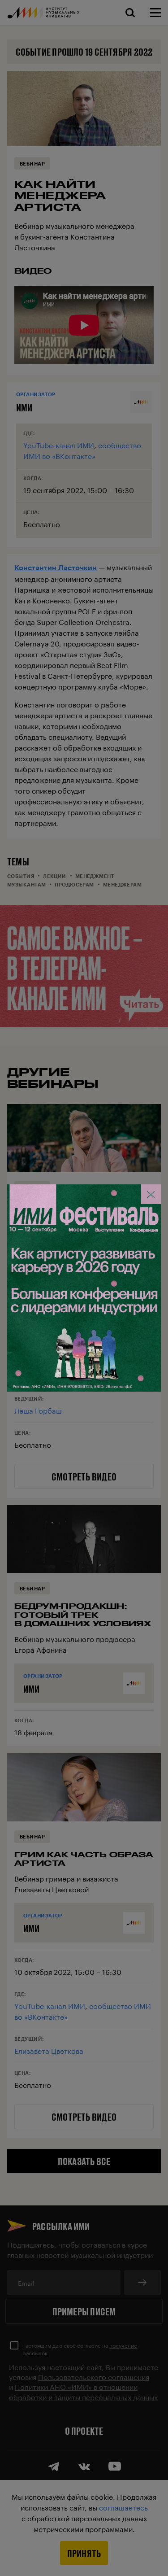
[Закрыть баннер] (151, 1194)
